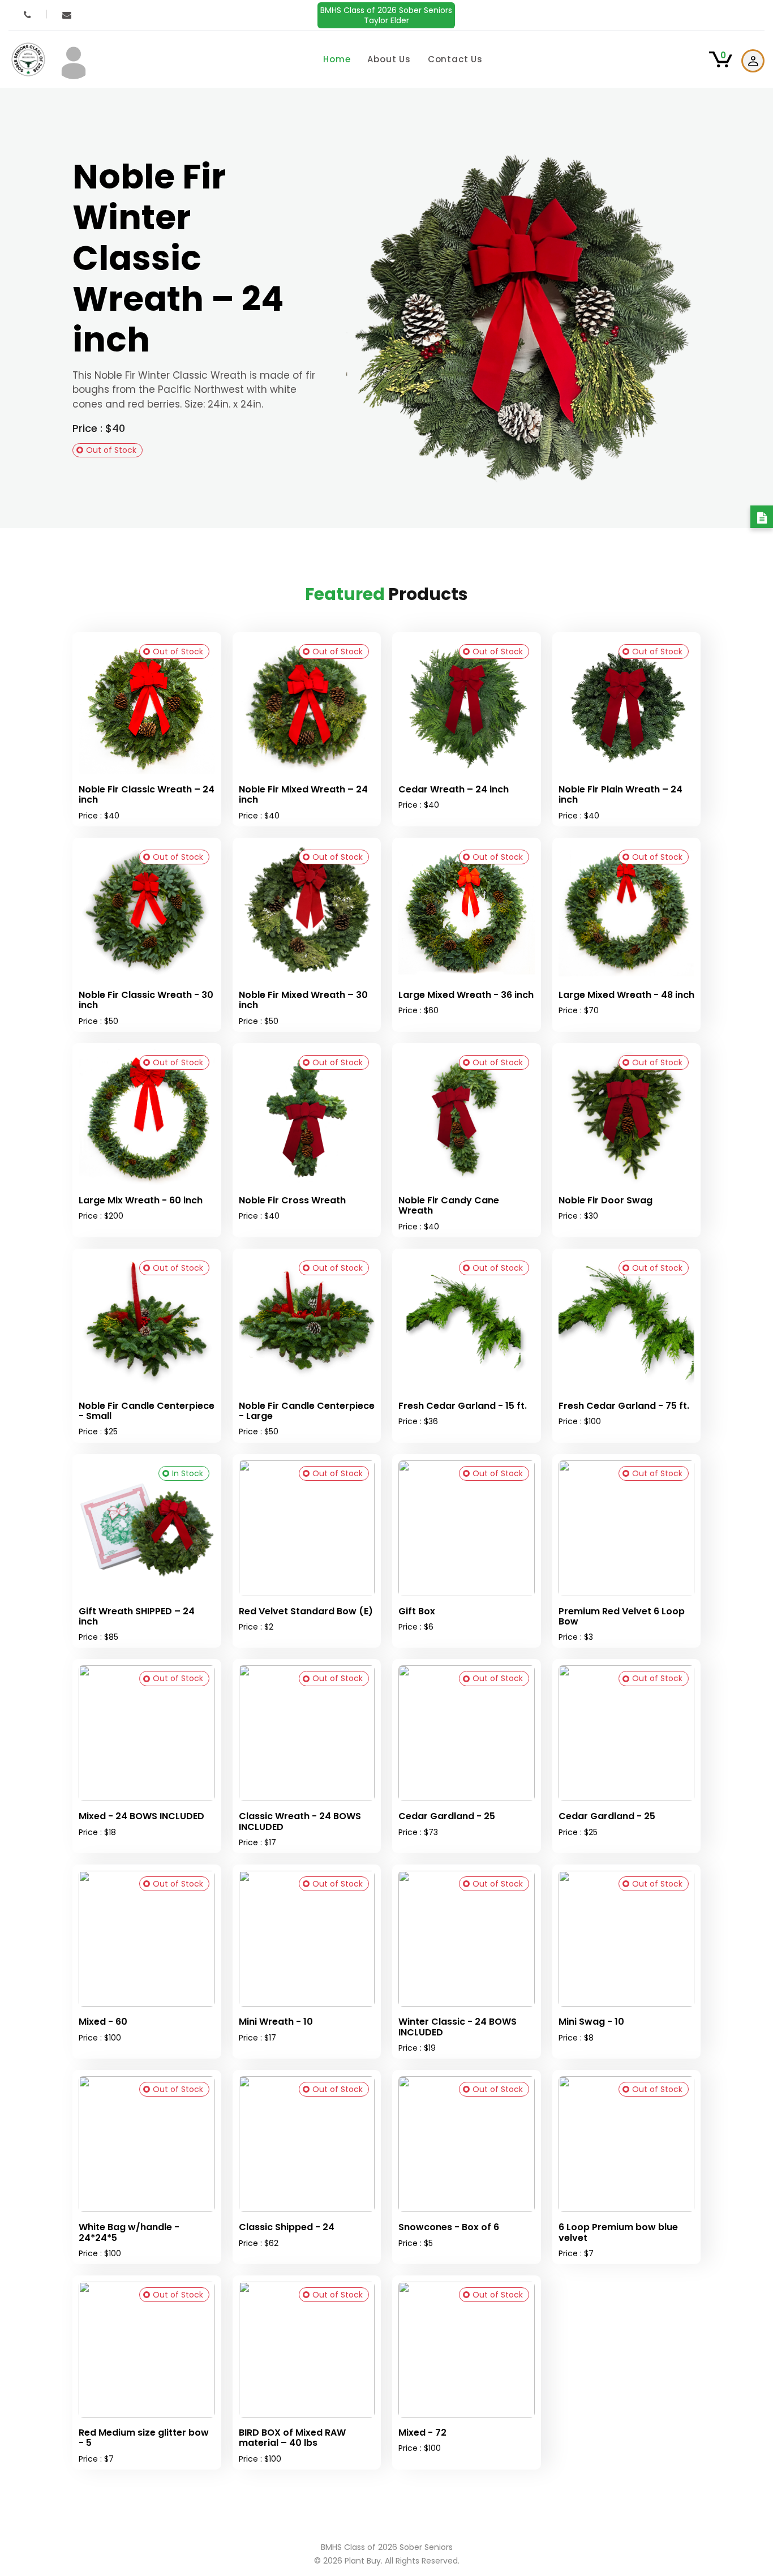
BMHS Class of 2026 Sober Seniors (386, 15)
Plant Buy (363, 2561)
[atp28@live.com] (67, 15)
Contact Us (455, 59)
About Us (389, 59)
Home (337, 59)
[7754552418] (28, 15)
